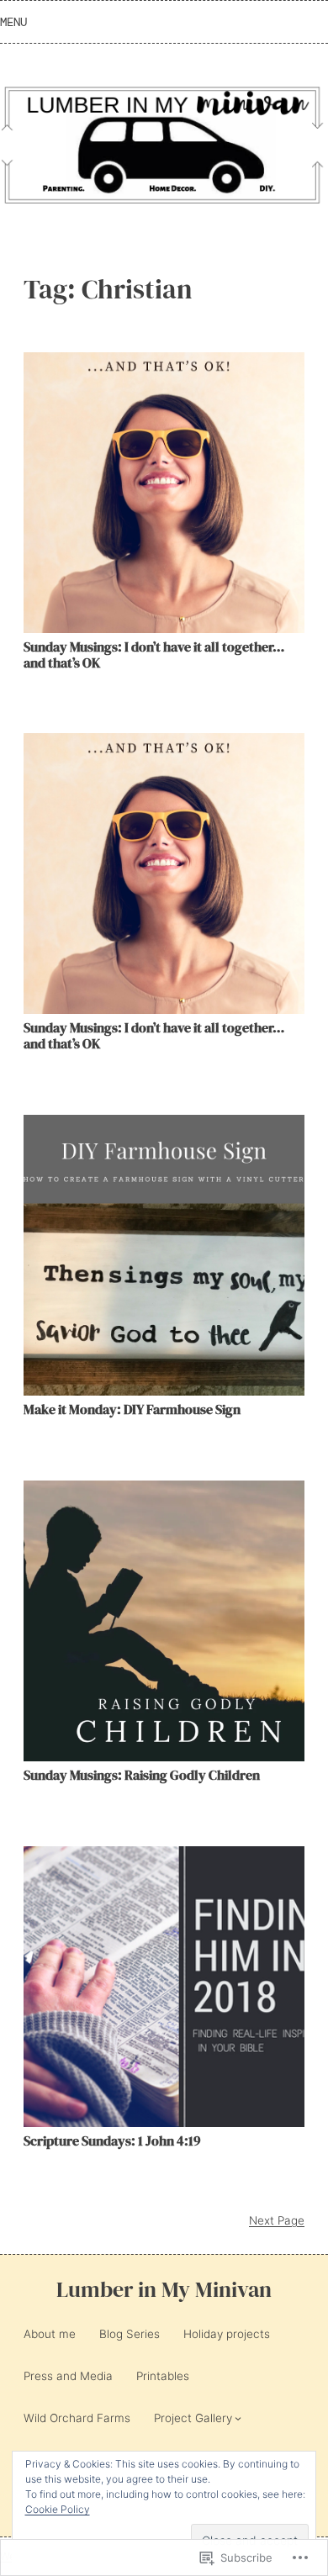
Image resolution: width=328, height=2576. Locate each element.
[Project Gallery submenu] (238, 2418)
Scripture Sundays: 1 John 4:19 (112, 2141)
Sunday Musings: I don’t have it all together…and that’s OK (154, 655)
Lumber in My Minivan (164, 2290)
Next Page (277, 2220)
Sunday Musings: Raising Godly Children (142, 1775)
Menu (13, 22)
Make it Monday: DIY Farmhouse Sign (132, 1409)
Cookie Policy (58, 2509)
